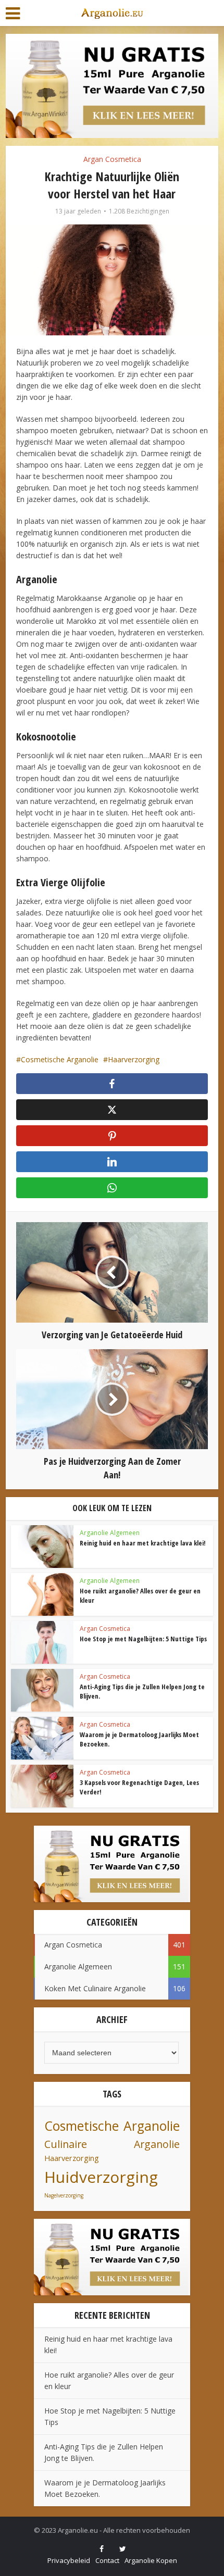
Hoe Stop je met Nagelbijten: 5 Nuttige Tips (143, 1639)
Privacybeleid (69, 2560)
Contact (107, 2560)
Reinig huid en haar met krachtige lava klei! (143, 1543)
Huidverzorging (101, 2177)
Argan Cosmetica (112, 159)
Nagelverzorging (64, 2195)
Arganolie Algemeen (110, 1533)
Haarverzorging (134, 1059)
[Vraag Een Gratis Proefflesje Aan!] (112, 85)
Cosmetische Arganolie (60, 1059)
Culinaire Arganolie (112, 2144)
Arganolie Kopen (151, 2560)
